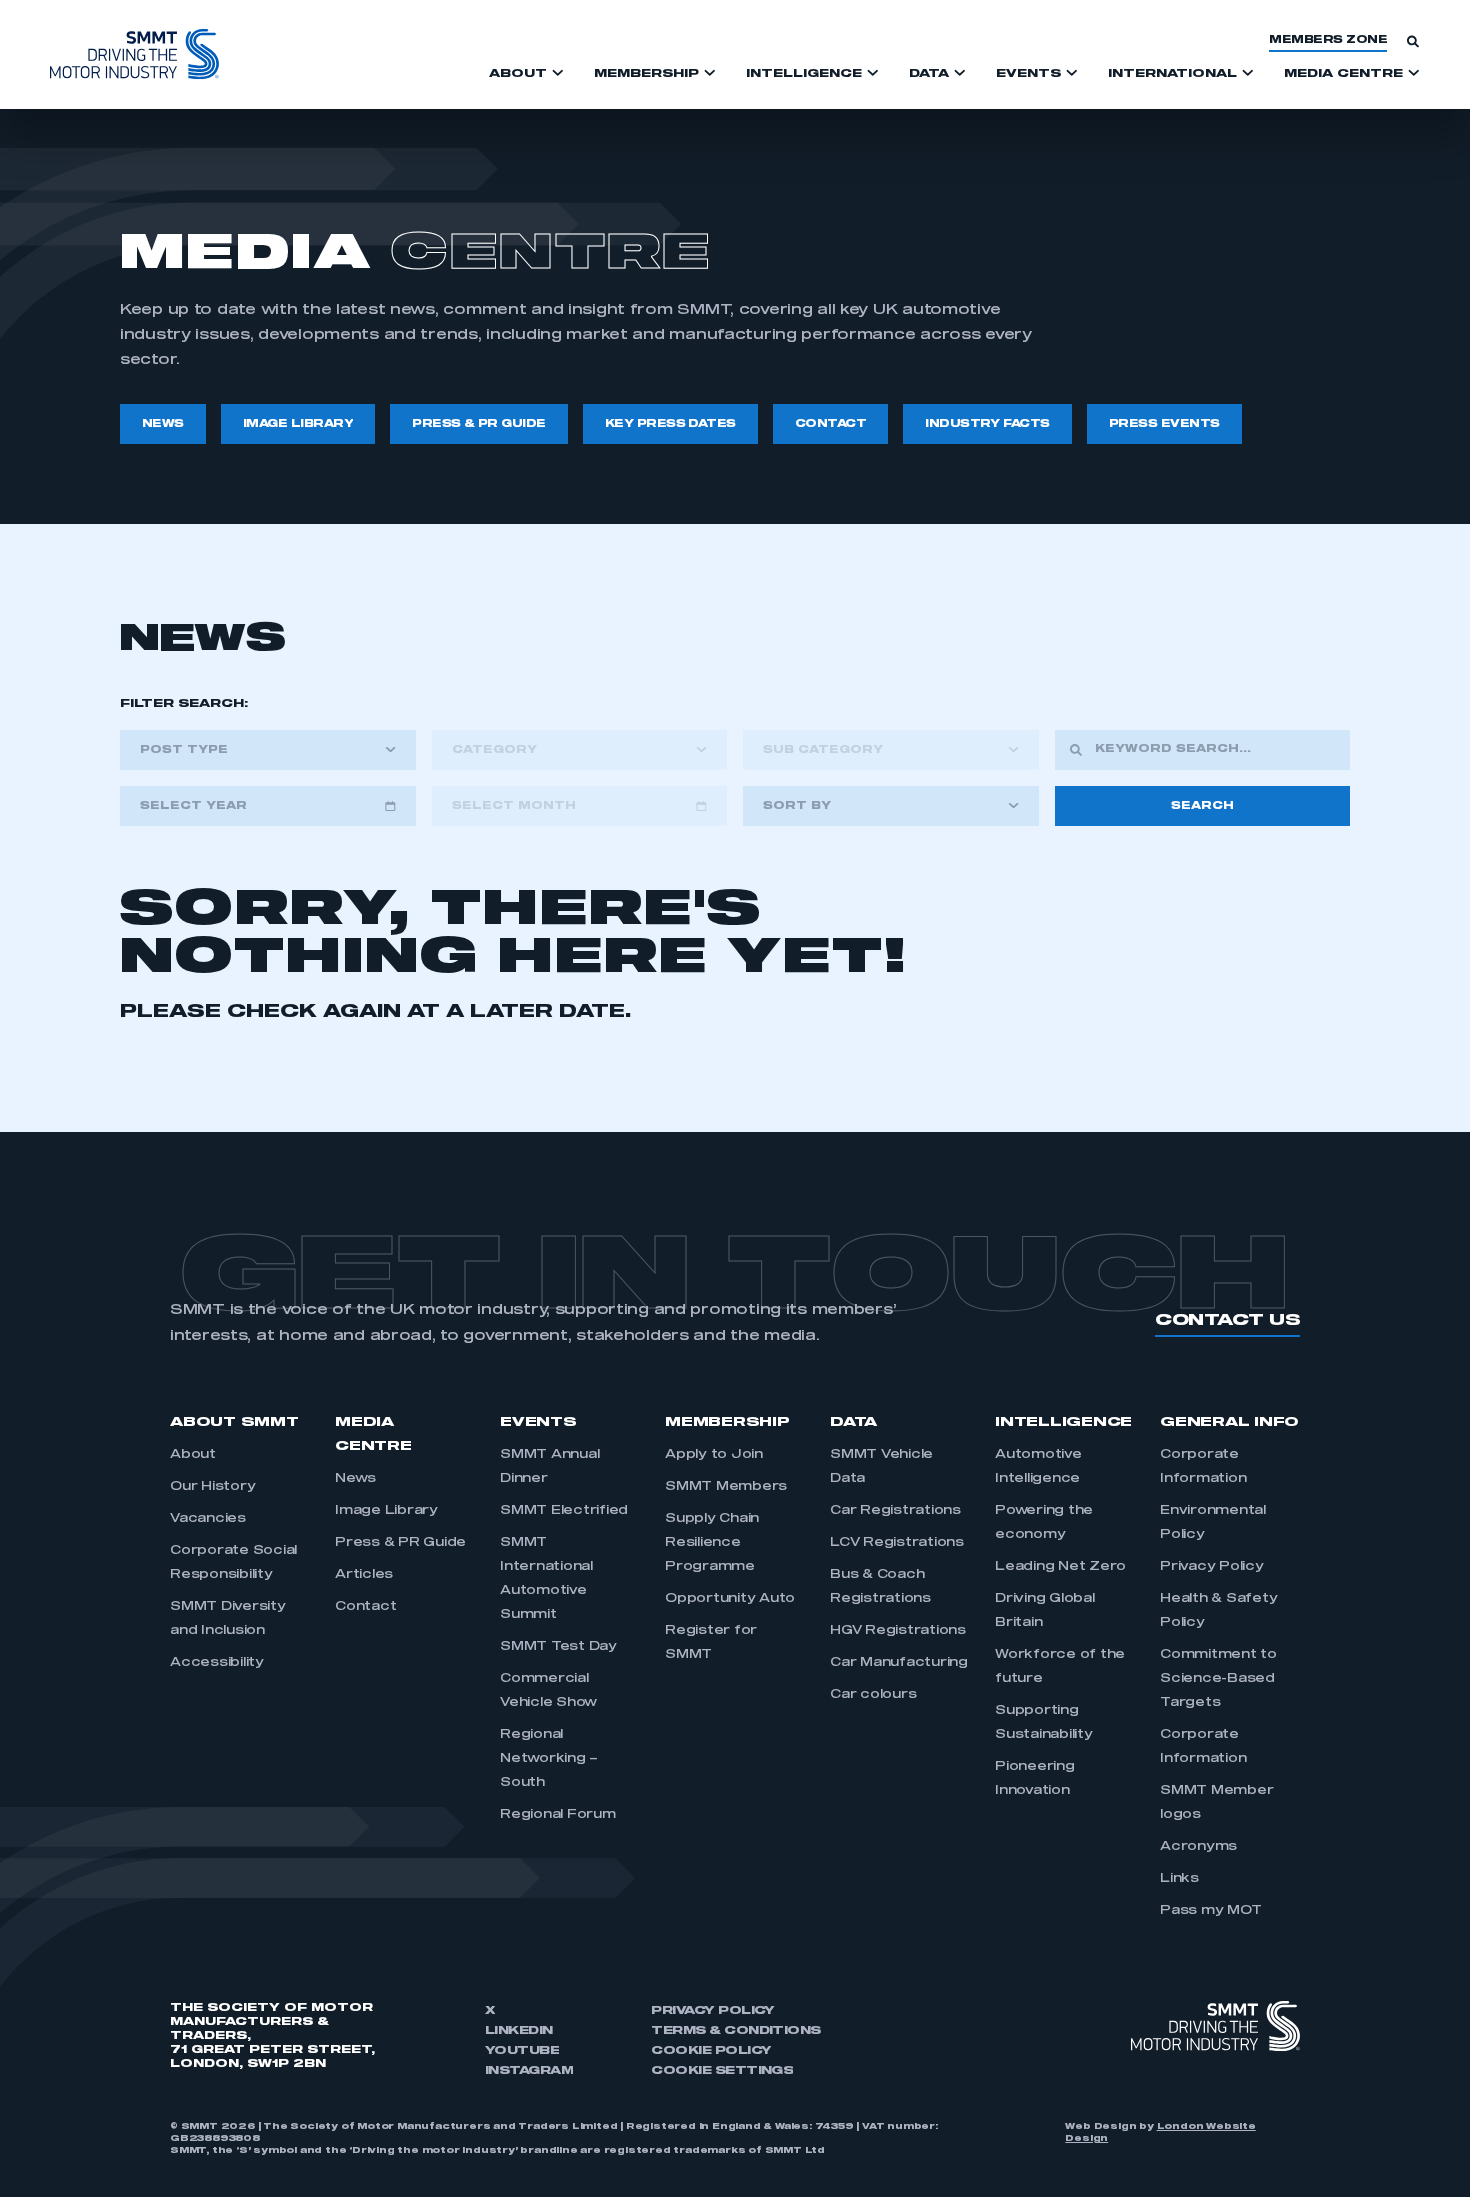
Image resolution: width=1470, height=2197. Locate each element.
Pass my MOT (1210, 1911)
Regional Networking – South (549, 1759)
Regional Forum (558, 1815)
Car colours (873, 1695)
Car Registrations (895, 1511)
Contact (365, 1607)
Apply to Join (714, 1455)
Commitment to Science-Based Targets (1218, 1679)
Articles (364, 1575)
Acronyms (1198, 1847)
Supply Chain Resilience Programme (712, 1543)
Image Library (386, 1511)
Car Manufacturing (899, 1663)
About (193, 1455)
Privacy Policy (1212, 1567)
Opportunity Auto (730, 1599)
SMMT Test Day (558, 1647)
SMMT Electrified (564, 1511)
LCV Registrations (897, 1543)
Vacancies (208, 1519)
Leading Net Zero (1060, 1567)
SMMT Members (726, 1487)
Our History (212, 1487)
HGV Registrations (898, 1631)
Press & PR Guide (400, 1543)
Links (1179, 1879)
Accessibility (217, 1663)
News (355, 1479)
